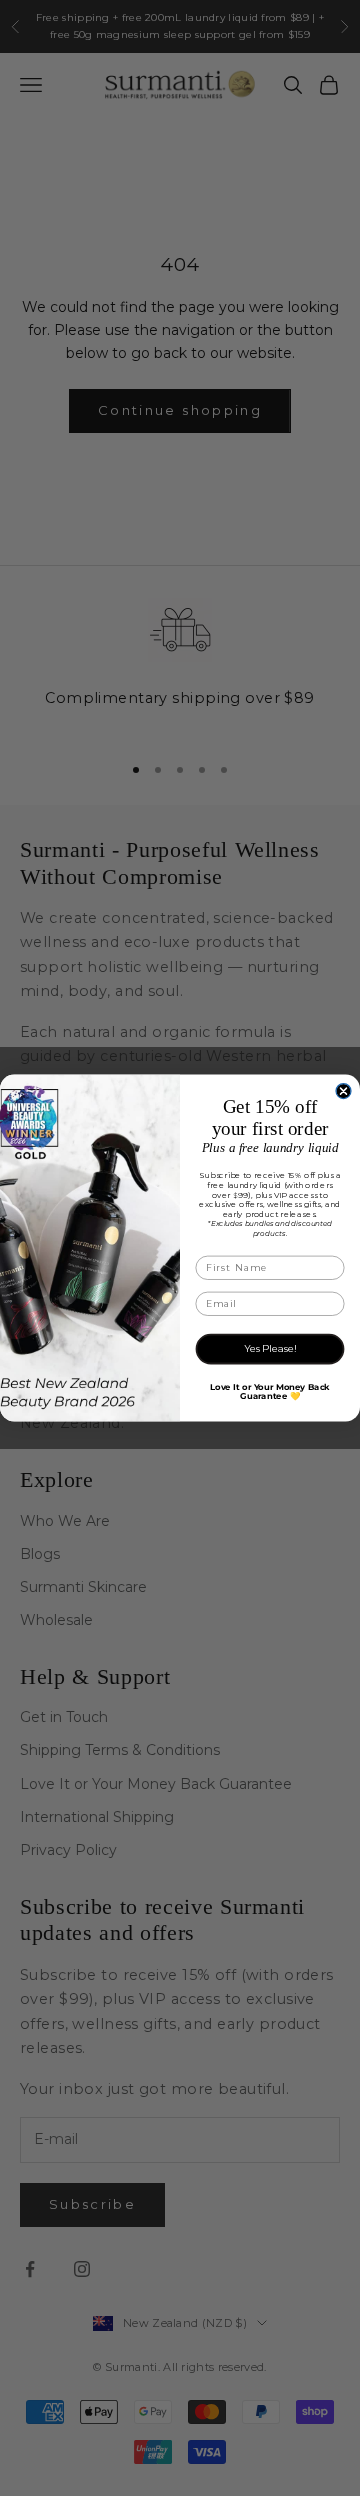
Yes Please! (270, 1348)
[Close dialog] (343, 1091)
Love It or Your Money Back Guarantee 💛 (269, 1391)
